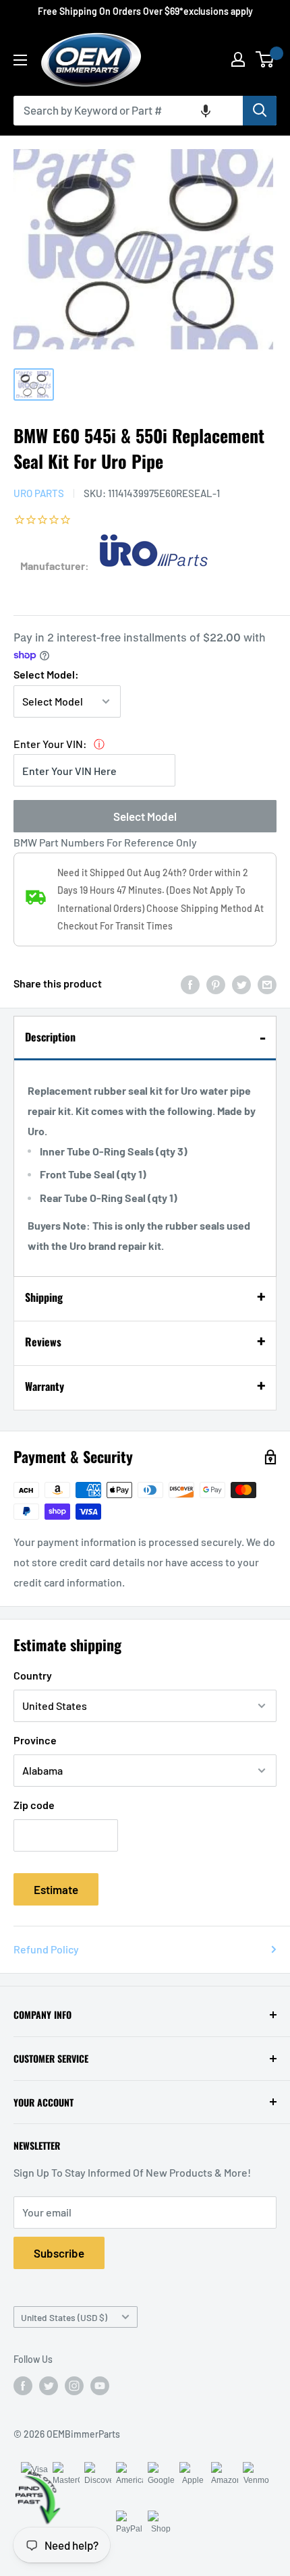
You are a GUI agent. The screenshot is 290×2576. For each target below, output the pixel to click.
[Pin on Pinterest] (216, 984)
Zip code (34, 1805)
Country (33, 1675)
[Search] (260, 111)
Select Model (145, 816)
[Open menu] (20, 60)
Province (35, 1740)
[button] (206, 111)
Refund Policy (46, 1949)
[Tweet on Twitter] (241, 984)
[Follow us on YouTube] (100, 2386)
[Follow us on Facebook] (23, 2386)
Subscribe (59, 2253)
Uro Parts (39, 493)
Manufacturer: (55, 566)
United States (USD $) (64, 2317)
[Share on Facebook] (190, 984)
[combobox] (128, 111)
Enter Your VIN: (50, 744)
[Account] (238, 59)
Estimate (56, 1889)
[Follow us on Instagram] (74, 2386)
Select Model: (46, 674)
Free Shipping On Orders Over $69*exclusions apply (145, 11)
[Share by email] (267, 984)
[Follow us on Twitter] (49, 2386)
